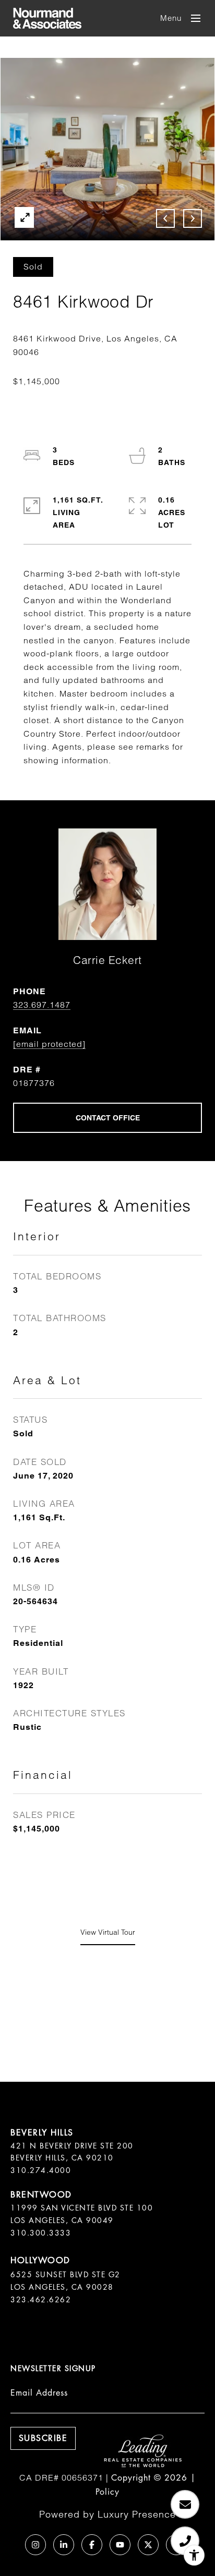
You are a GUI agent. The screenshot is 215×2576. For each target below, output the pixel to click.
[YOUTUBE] (120, 2545)
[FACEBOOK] (92, 2545)
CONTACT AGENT (107, 1118)
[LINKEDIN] (64, 2545)
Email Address (39, 2393)
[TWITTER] (148, 2545)
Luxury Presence (137, 2514)
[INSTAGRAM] (35, 2545)
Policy (107, 2492)
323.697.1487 (42, 1005)
